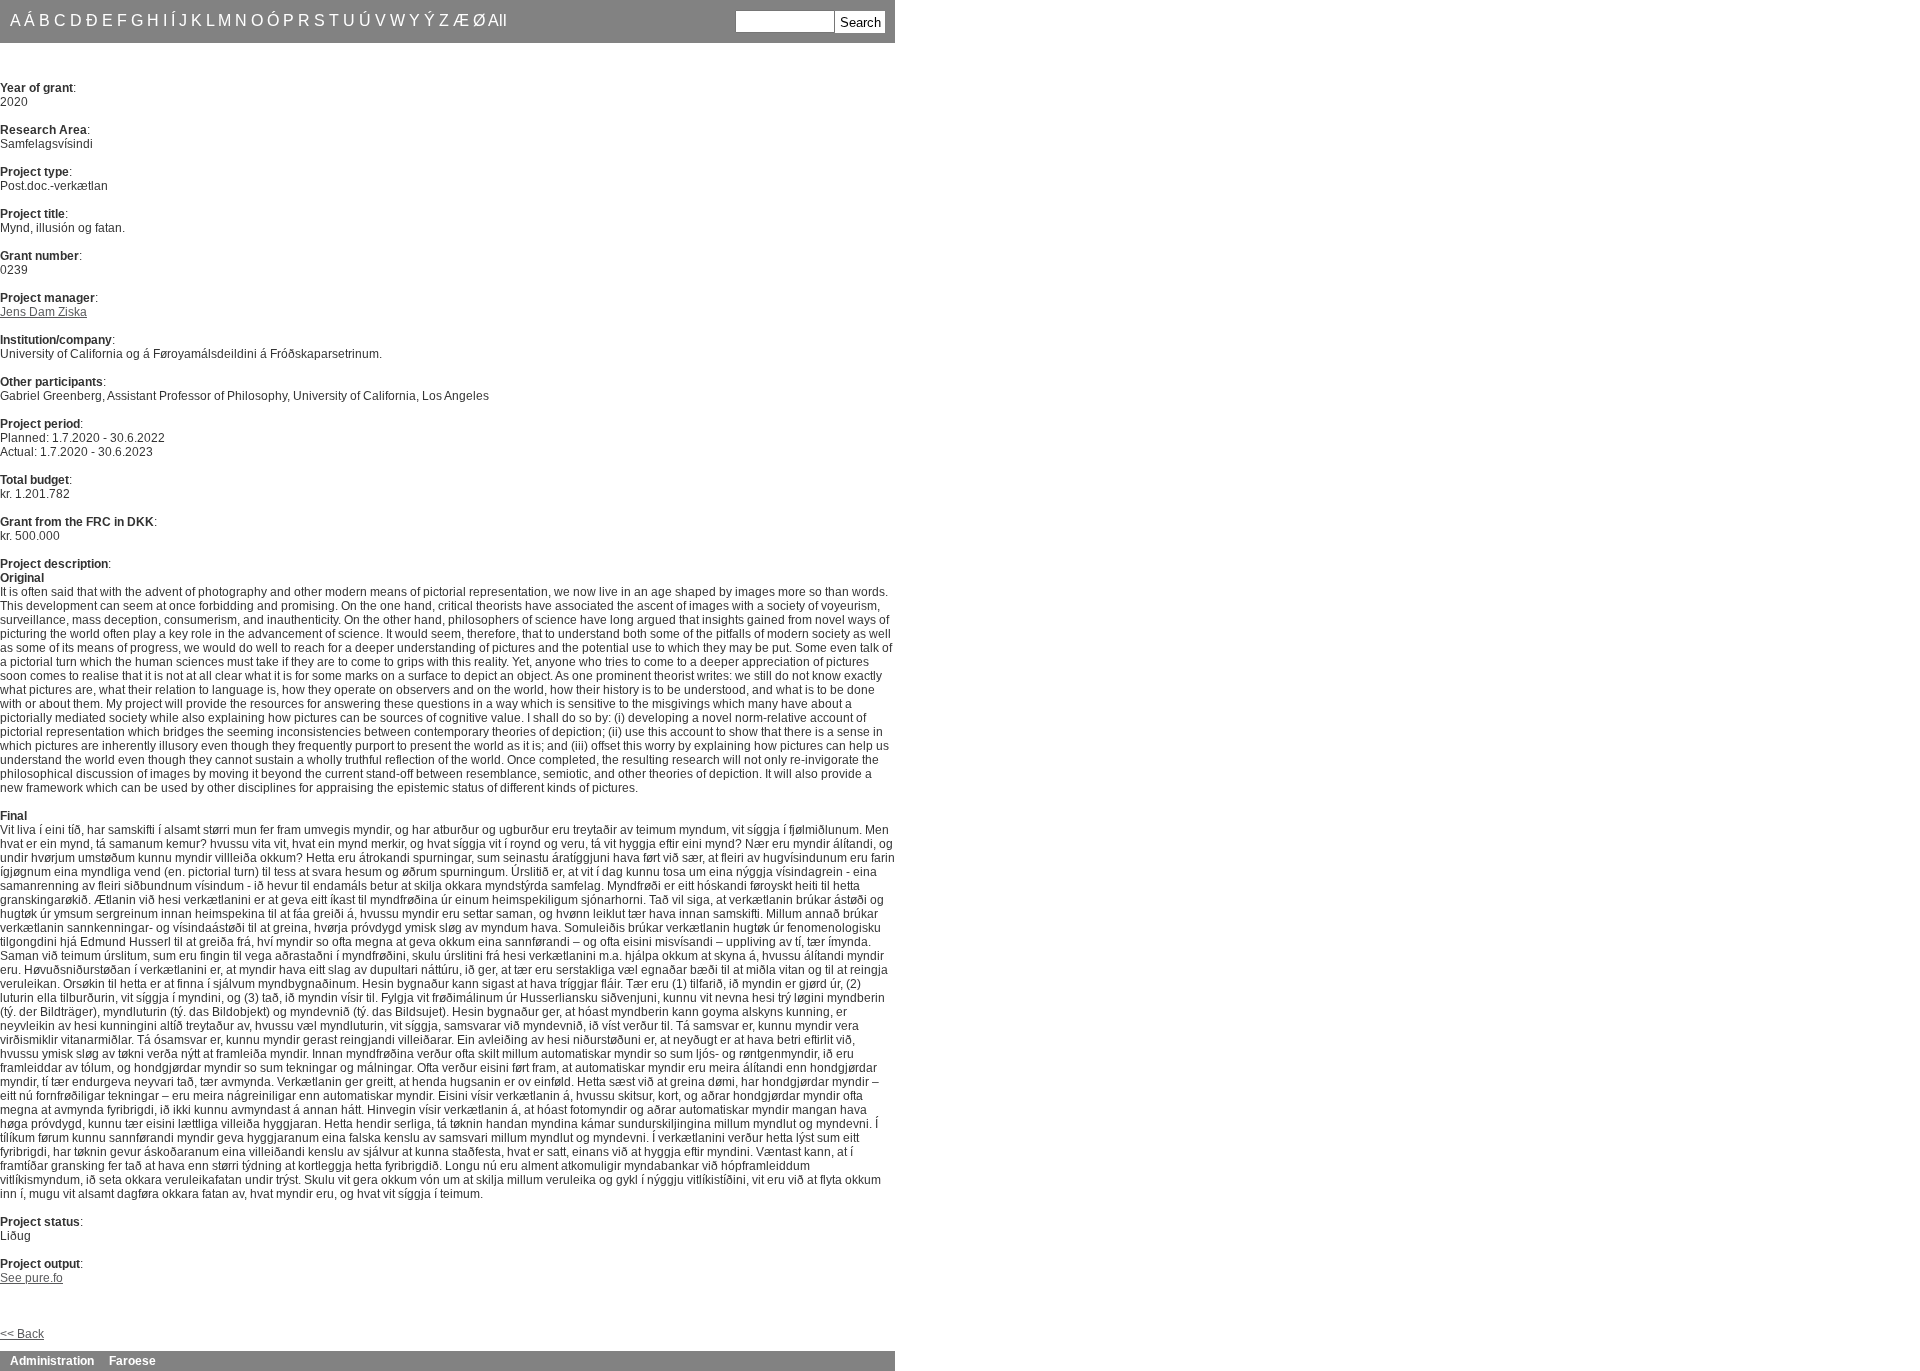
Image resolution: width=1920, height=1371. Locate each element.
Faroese (132, 1361)
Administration (52, 1361)
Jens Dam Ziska (43, 312)
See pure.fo (31, 1278)
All (497, 20)
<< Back (22, 1334)
